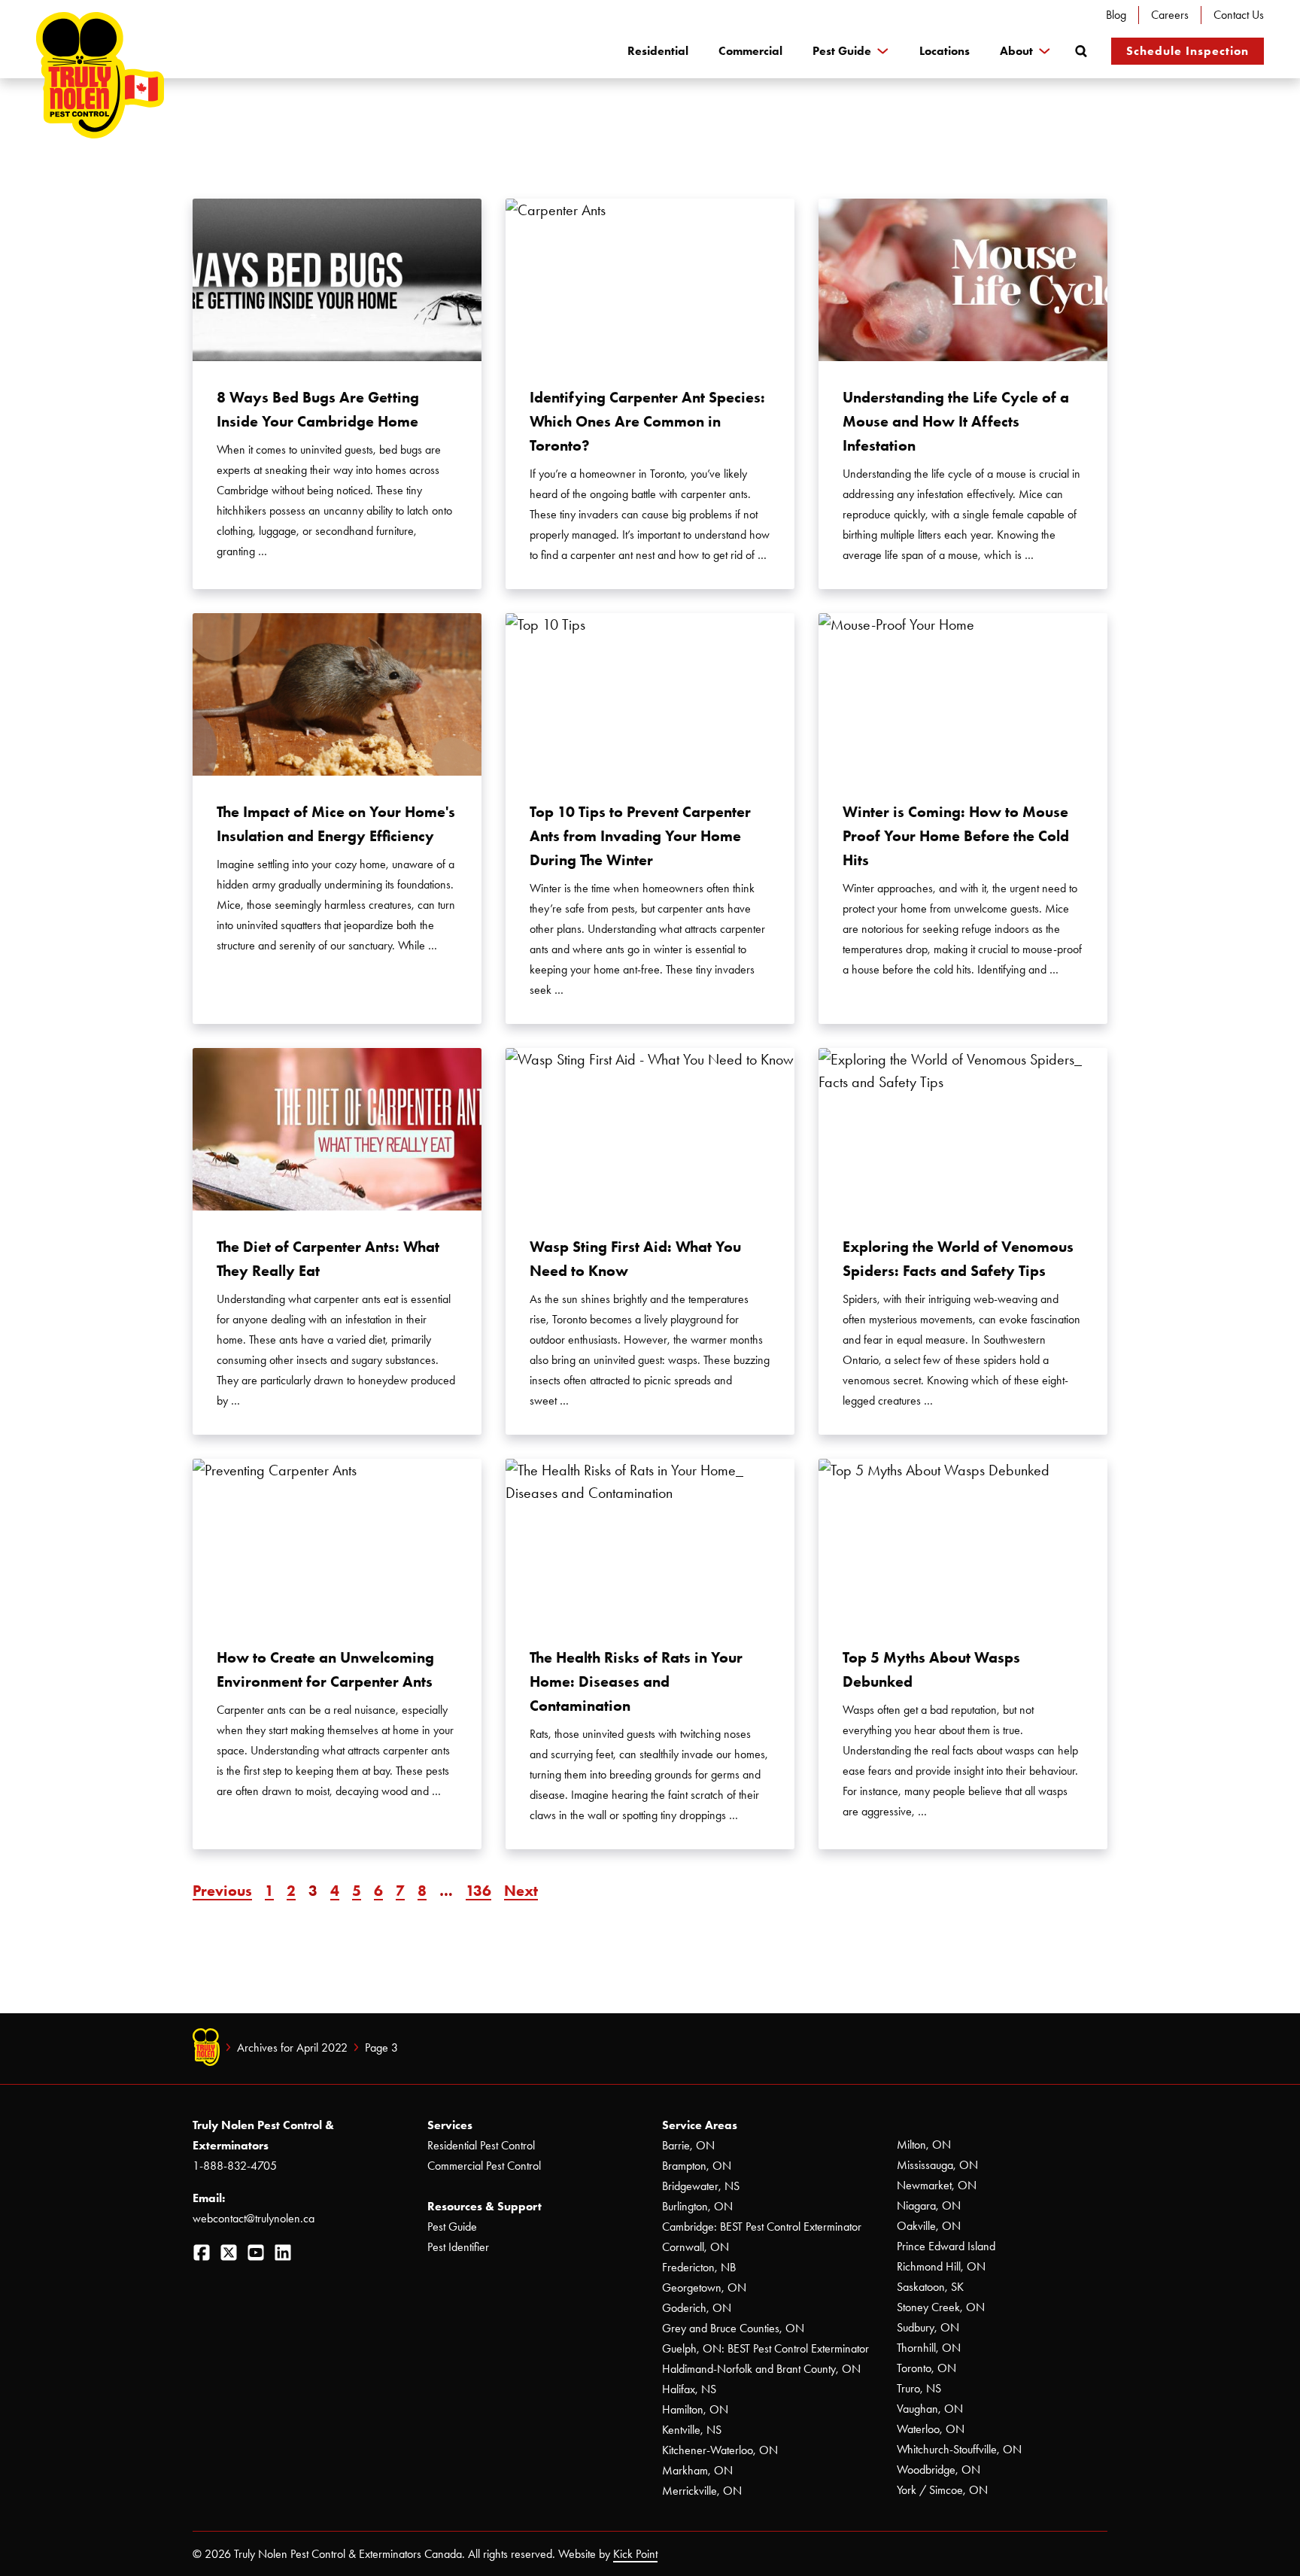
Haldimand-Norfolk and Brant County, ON (761, 2369)
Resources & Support (484, 2206)
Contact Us (1239, 15)
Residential (658, 51)
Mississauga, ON (937, 2165)
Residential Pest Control (481, 2145)
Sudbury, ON (928, 2327)
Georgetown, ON (704, 2287)
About (1016, 51)
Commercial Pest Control (484, 2166)
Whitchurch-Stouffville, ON (959, 2449)
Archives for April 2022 (292, 2047)
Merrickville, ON (702, 2491)
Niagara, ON (929, 2205)
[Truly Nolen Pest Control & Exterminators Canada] (100, 75)
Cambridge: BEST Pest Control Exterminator (762, 2227)
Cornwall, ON (696, 2247)
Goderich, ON (697, 2308)
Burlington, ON (697, 2206)
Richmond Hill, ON (941, 2266)
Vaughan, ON (930, 2409)
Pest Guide (842, 51)
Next (521, 1891)
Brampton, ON (697, 2166)
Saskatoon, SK (930, 2287)
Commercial (750, 51)
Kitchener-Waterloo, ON (720, 2450)
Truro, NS (919, 2388)
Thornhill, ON (929, 2348)
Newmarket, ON (937, 2185)
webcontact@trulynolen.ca (254, 2218)
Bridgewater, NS (701, 2186)
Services (450, 2125)
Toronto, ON (926, 2368)
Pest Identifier (458, 2247)
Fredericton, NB (699, 2267)
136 (478, 1891)
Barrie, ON (688, 2145)
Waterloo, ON (931, 2429)
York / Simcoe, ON (942, 2490)
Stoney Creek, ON (941, 2307)
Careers (1170, 15)
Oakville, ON (929, 2226)
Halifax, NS (689, 2389)
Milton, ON (924, 2145)
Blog (1116, 15)
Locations (945, 51)
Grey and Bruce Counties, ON (733, 2328)
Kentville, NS (692, 2430)
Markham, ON (697, 2470)
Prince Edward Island (946, 2246)
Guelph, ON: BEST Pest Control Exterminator (765, 2348)
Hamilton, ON (695, 2409)
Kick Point (635, 2554)
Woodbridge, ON (939, 2470)
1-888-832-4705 (235, 2166)
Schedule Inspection (1188, 51)
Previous (222, 1891)
